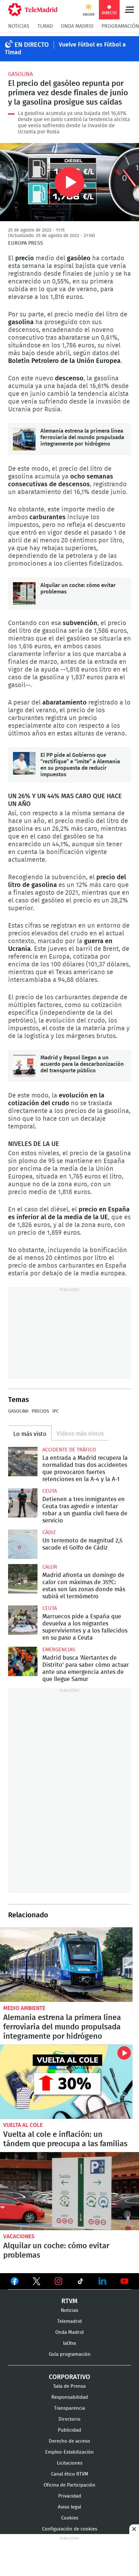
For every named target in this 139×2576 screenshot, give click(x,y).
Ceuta (50, 1491)
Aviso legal (69, 2507)
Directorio (69, 2419)
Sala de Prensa (69, 2386)
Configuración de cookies (70, 2529)
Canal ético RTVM (70, 2474)
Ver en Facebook (15, 2282)
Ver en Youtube (124, 2281)
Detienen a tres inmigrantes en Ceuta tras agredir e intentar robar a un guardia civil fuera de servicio (23, 1503)
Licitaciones (70, 2463)
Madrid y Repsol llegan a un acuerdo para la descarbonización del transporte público (24, 1066)
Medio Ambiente (24, 2008)
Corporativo (69, 2377)
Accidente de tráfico (69, 1450)
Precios (40, 1411)
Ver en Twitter (37, 2282)
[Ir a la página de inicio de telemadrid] (33, 10)
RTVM (69, 2301)
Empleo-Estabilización (69, 2452)
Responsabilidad (70, 2397)
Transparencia (69, 2408)
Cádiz (49, 1532)
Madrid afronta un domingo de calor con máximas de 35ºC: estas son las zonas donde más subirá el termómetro (23, 1579)
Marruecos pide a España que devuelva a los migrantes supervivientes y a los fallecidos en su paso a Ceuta (23, 1620)
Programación (120, 26)
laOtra (69, 2343)
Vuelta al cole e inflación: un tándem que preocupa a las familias (66, 2082)
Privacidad (70, 2496)
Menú (129, 10)
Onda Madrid (77, 26)
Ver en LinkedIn (102, 2281)
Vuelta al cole (23, 2125)
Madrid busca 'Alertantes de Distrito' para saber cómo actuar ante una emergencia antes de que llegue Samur (23, 1661)
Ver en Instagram (59, 2281)
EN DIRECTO (32, 45)
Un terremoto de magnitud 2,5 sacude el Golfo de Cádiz (23, 1544)
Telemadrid (69, 2321)
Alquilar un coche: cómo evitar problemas (24, 593)
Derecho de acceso (69, 2441)
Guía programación (70, 2354)
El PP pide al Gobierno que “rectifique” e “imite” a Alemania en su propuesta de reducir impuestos (24, 763)
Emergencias (59, 1650)
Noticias (19, 26)
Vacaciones (19, 2236)
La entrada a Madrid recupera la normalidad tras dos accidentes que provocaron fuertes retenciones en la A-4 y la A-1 (23, 1462)
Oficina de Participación (69, 2485)
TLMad (45, 26)
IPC (56, 1411)
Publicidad (69, 2430)
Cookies (70, 2518)
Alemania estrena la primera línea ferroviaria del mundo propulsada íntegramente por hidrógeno (24, 439)
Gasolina (21, 74)
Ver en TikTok (80, 2282)
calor (50, 1567)
